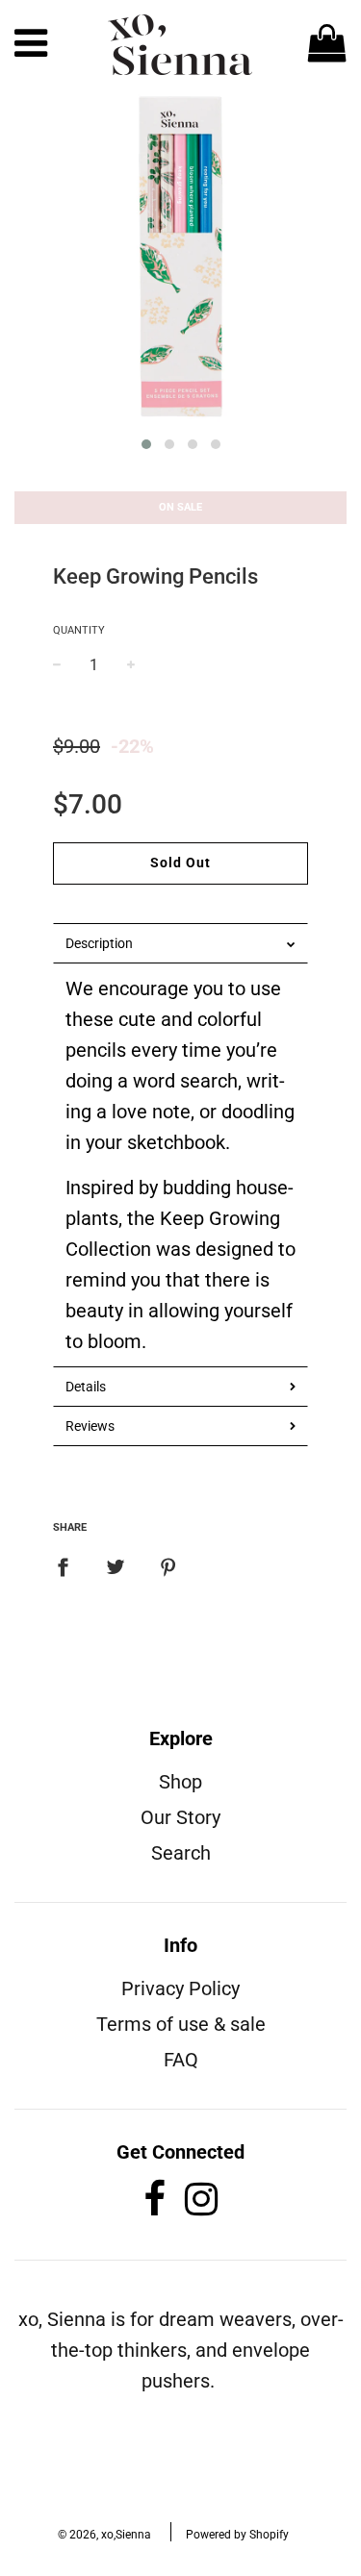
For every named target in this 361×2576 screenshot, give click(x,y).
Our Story (180, 1817)
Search (181, 1853)
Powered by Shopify (237, 2535)
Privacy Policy (180, 1988)
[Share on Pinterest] (168, 1565)
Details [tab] (86, 1387)
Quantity (79, 630)
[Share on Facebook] (70, 1565)
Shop (180, 1782)
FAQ (181, 2060)
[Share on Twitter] (116, 1565)
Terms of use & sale (181, 2024)
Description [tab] (99, 943)
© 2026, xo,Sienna (104, 2535)
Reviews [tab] (90, 1426)
